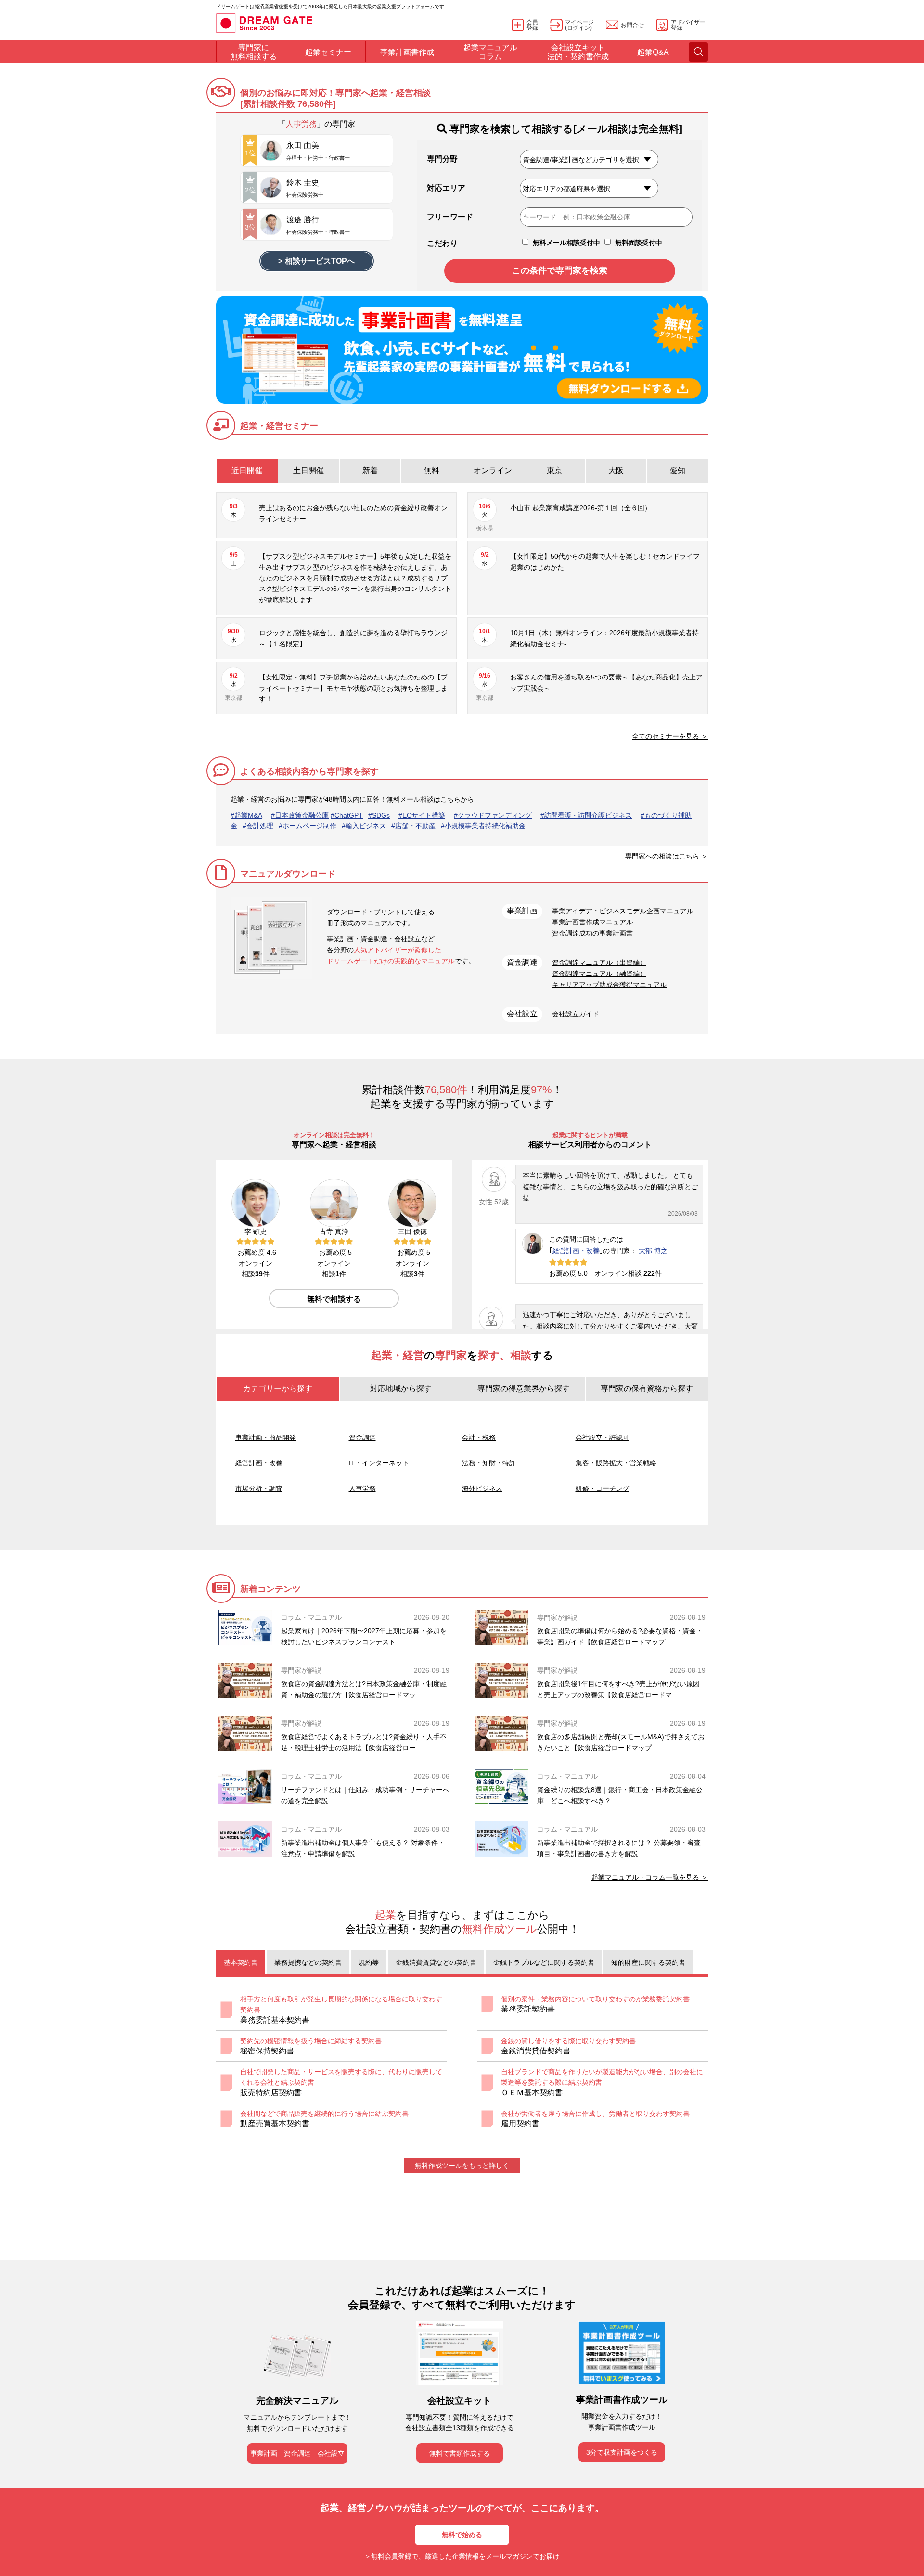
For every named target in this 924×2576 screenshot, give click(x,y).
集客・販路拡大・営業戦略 (616, 1463)
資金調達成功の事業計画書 (592, 933)
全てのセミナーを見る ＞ (670, 736)
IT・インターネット (379, 1463)
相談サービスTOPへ (320, 261)
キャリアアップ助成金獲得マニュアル (609, 985)
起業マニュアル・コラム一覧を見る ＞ (650, 1877)
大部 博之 (653, 1251)
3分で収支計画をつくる (622, 2452)
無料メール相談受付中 (565, 243)
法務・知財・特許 (489, 1463)
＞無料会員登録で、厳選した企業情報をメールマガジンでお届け (462, 2556)
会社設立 (331, 2453)
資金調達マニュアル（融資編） (599, 974)
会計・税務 (479, 1437)
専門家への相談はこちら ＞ (667, 856)
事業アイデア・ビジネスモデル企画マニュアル (623, 911)
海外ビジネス (482, 1488)
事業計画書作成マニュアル (592, 922)
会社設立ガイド (576, 1014)
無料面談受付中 (638, 243)
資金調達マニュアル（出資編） (599, 962)
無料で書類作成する (460, 2453)
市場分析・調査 (259, 1488)
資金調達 (362, 1437)
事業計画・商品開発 (266, 1437)
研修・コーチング (603, 1488)
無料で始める (462, 2535)
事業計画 (264, 2453)
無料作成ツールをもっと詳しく (462, 2166)
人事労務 (362, 1488)
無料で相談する (334, 1299)
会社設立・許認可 (603, 1437)
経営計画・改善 (576, 1251)
